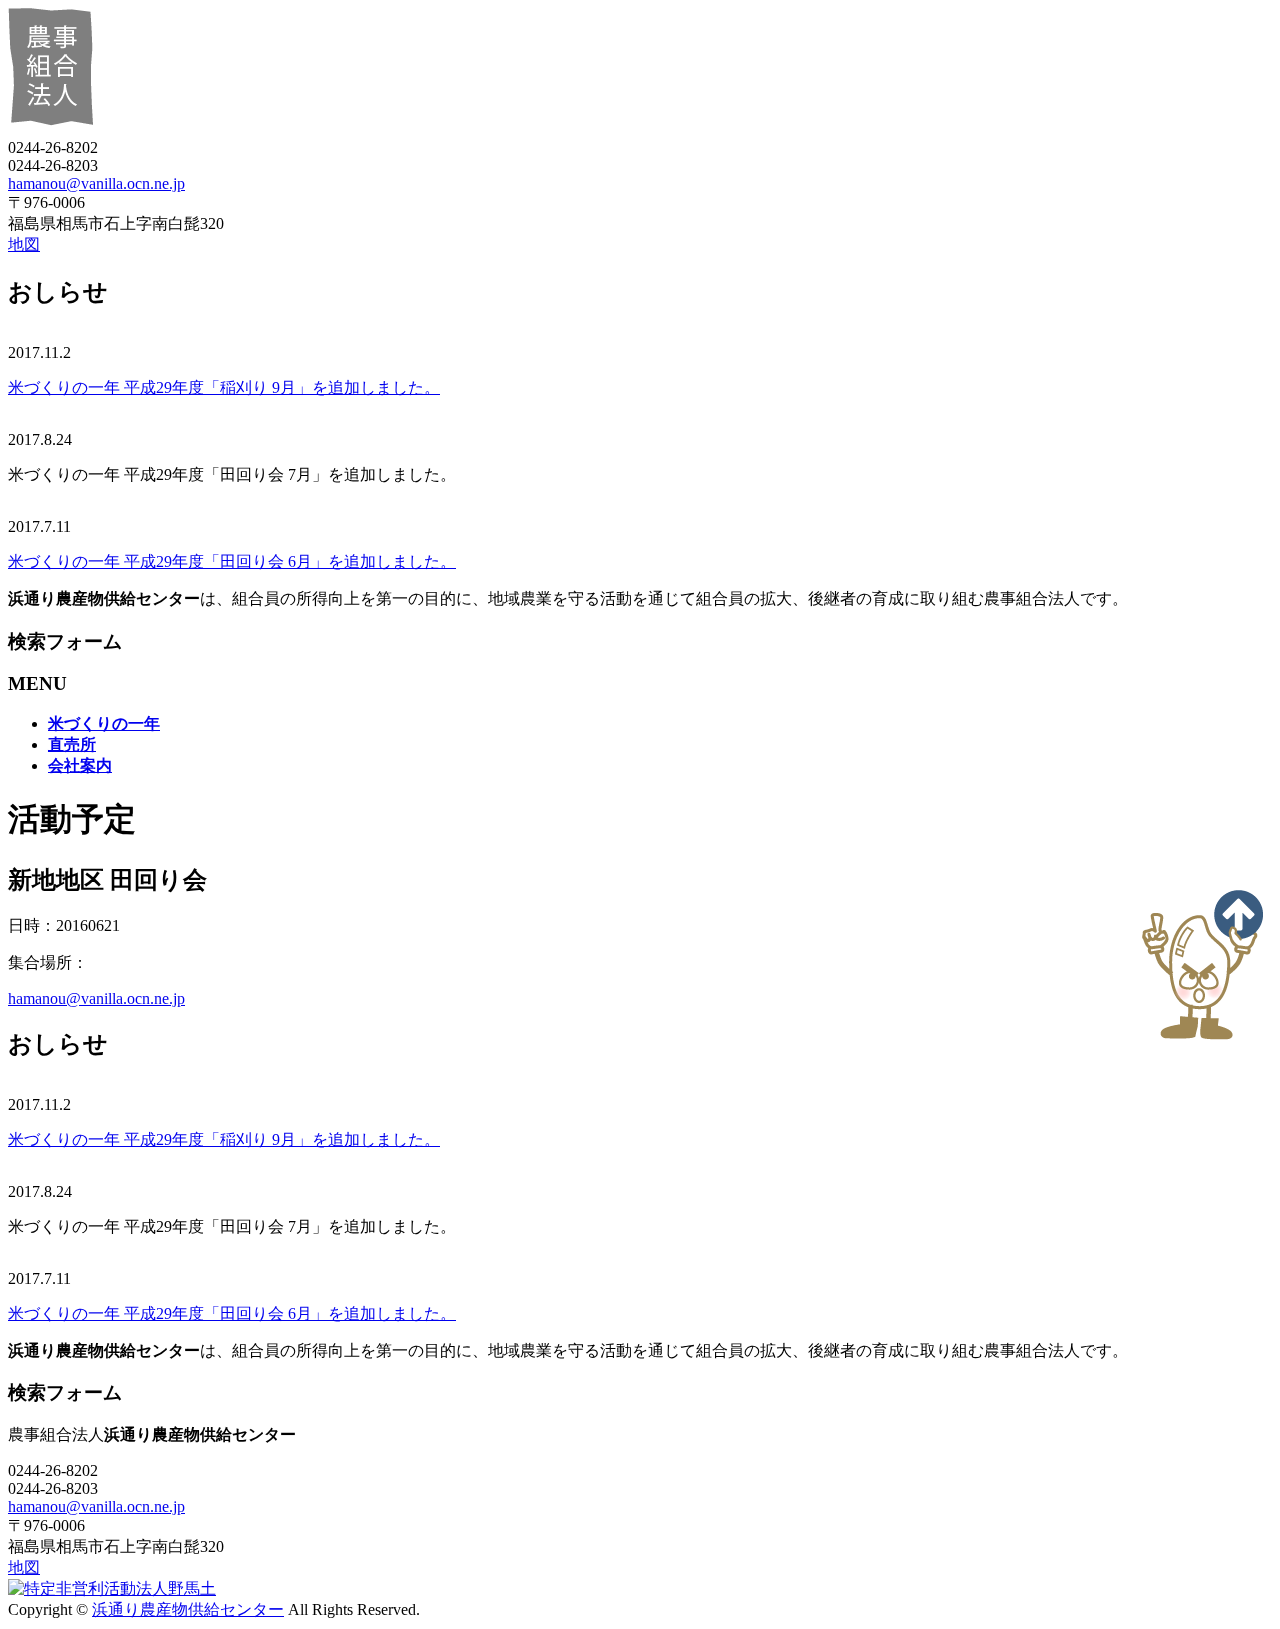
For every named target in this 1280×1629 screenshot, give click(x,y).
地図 (24, 244)
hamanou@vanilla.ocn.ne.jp (96, 183)
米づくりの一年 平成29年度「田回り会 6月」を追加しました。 (232, 561)
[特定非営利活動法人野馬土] (112, 1588)
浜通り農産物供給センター (188, 1609)
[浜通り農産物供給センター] (350, 129)
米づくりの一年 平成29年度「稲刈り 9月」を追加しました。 (224, 387)
